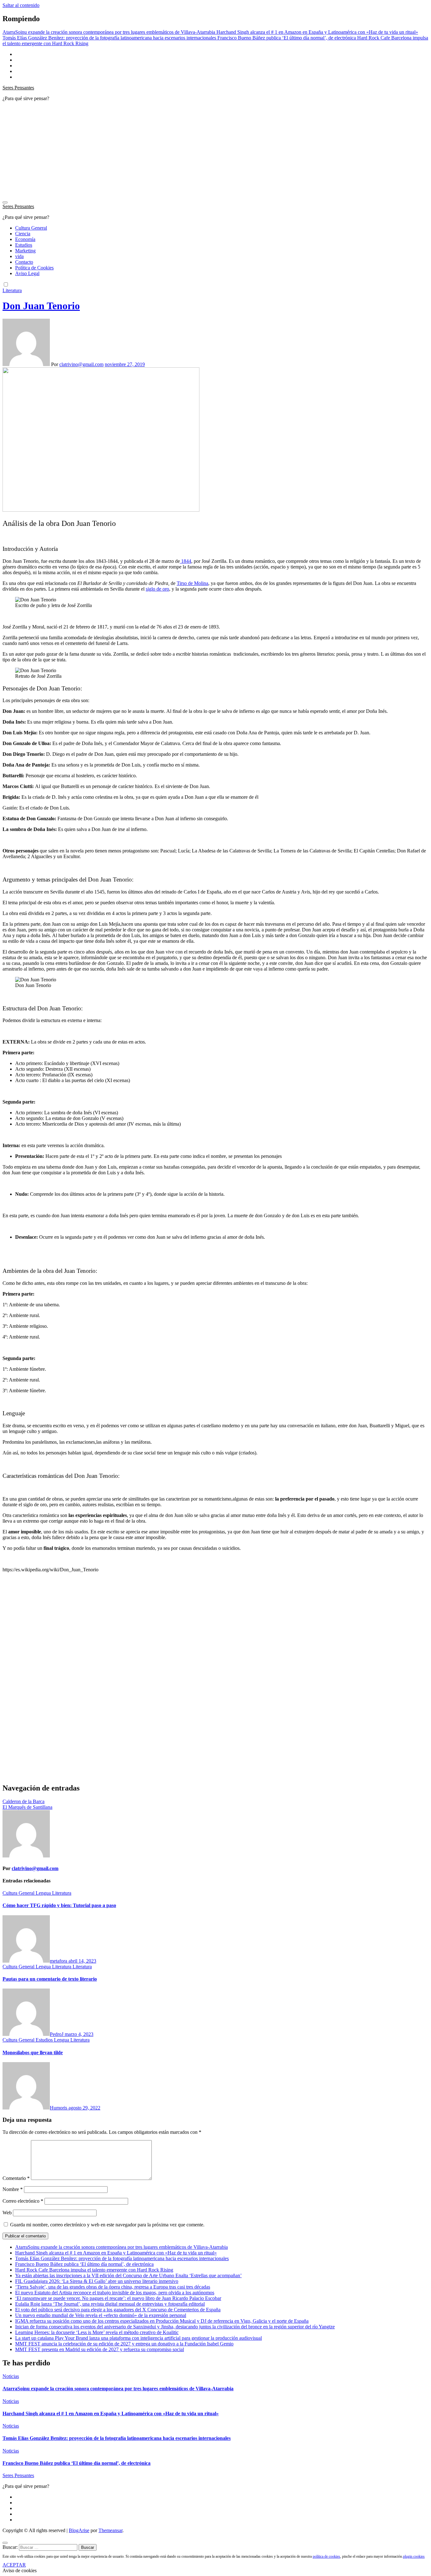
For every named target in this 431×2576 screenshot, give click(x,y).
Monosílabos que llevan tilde (33, 2052)
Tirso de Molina (192, 583)
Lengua (44, 1893)
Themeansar (110, 2530)
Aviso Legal (27, 273)
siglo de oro (157, 589)
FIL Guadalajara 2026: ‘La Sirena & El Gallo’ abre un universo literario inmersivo (97, 2281)
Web (7, 2213)
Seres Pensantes (18, 88)
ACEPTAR (14, 2565)
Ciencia (23, 234)
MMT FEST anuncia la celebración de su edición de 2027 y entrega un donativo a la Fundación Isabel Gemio (124, 2344)
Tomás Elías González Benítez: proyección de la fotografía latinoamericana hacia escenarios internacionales (122, 2258)
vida (19, 256)
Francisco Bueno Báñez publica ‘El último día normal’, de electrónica (84, 2264)
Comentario (16, 2178)
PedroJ (57, 2034)
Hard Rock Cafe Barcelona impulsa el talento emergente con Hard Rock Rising (94, 2270)
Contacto (24, 262)
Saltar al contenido (21, 5)
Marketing (25, 251)
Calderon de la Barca (24, 1801)
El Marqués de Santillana (27, 1807)
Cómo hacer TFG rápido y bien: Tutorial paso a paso (59, 1905)
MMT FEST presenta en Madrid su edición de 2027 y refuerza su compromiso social (100, 2349)
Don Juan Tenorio (41, 306)
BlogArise (79, 2530)
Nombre (13, 2189)
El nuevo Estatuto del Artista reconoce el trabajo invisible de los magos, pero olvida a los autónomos (115, 2293)
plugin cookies (414, 2556)
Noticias (11, 2376)
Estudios (24, 245)
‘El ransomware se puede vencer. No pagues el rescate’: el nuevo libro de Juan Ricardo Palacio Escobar (118, 2298)
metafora (59, 1961)
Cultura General (31, 228)
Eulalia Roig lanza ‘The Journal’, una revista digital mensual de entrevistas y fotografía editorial (110, 2304)
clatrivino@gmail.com (81, 364)
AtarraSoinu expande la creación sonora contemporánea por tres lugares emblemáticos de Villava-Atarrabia (121, 2247)
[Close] (5, 2543)
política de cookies (326, 2556)
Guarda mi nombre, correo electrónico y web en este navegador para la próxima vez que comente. (107, 2225)
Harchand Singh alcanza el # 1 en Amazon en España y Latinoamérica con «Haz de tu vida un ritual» (116, 2253)
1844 (186, 561)
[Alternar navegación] (5, 202)
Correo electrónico (23, 2201)
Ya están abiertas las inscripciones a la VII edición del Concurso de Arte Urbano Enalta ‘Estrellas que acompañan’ (128, 2275)
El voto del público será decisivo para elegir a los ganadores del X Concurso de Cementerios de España (118, 2310)
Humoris (59, 2108)
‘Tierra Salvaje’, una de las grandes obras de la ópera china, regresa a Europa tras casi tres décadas (113, 2287)
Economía (25, 239)
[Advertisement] (215, 151)
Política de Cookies (34, 268)
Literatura (12, 290)
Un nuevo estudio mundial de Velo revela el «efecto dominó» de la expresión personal (101, 2315)
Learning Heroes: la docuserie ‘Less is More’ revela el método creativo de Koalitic (97, 2332)
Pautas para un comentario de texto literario (50, 1979)
